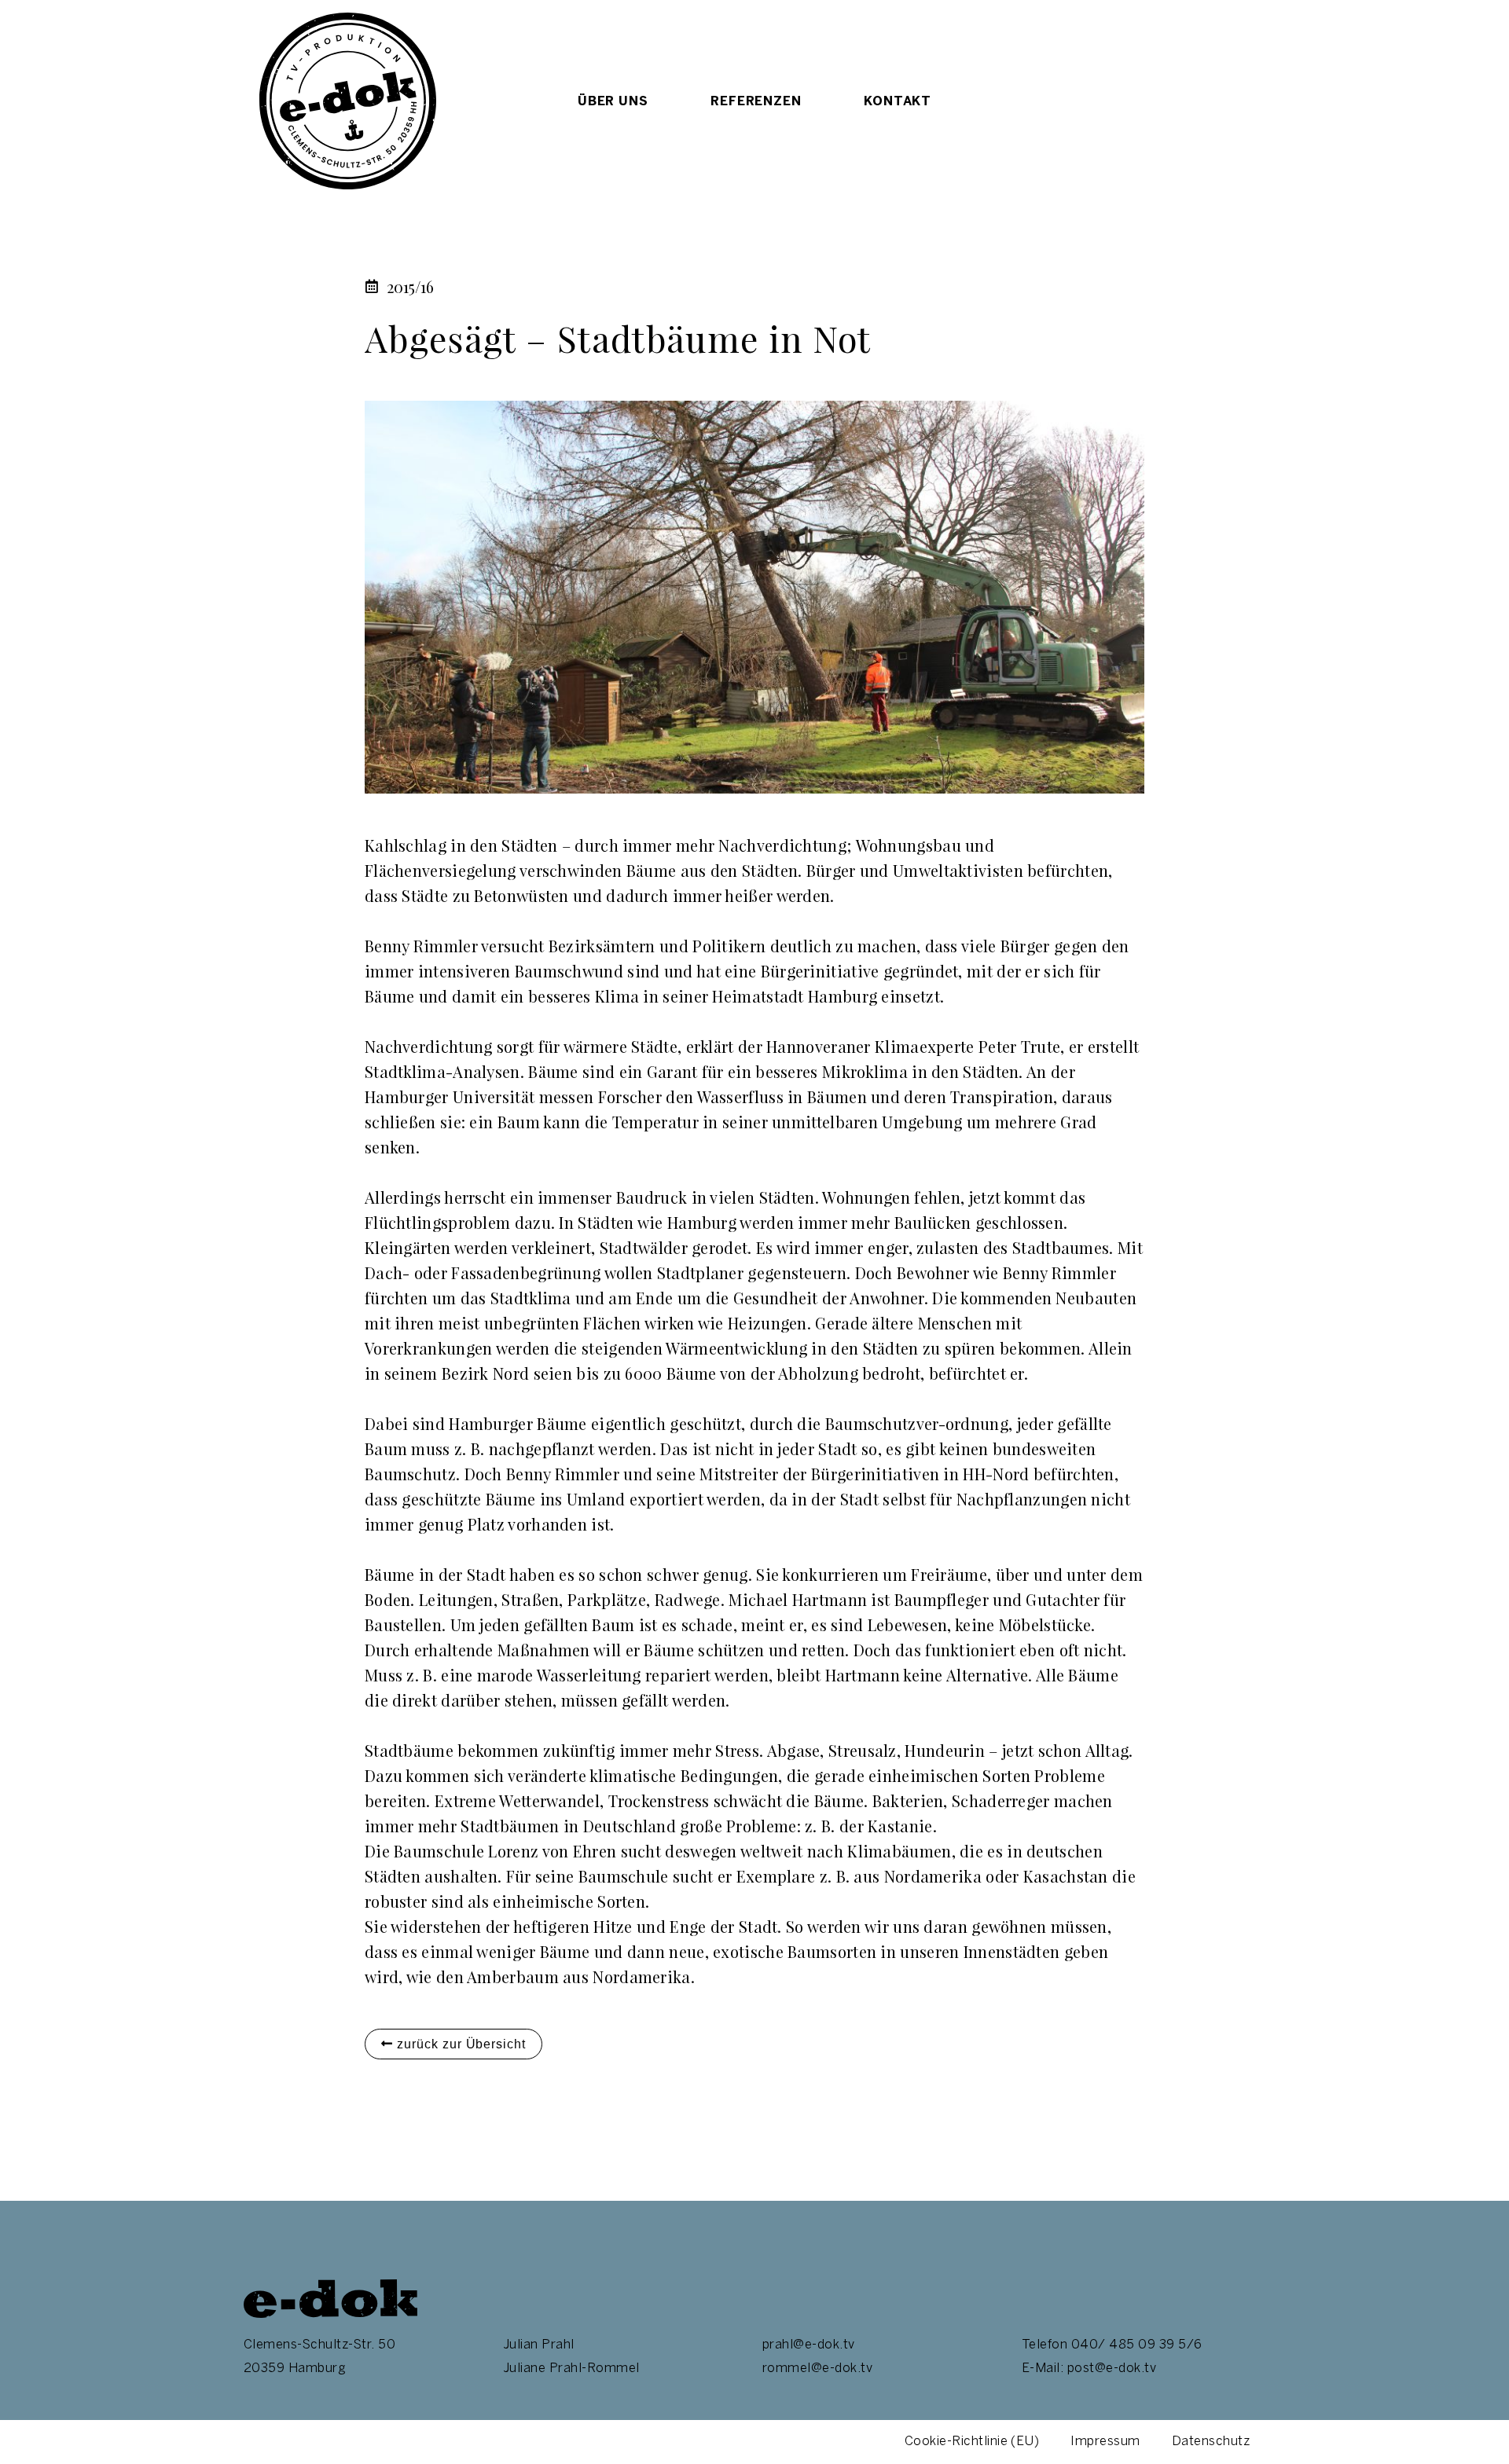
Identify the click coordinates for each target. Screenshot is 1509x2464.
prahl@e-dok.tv (809, 2345)
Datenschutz (1211, 2442)
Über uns (613, 101)
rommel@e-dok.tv (817, 2369)
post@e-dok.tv (1112, 2369)
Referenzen (756, 101)
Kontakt (898, 101)
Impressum (1105, 2442)
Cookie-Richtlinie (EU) (972, 2442)
